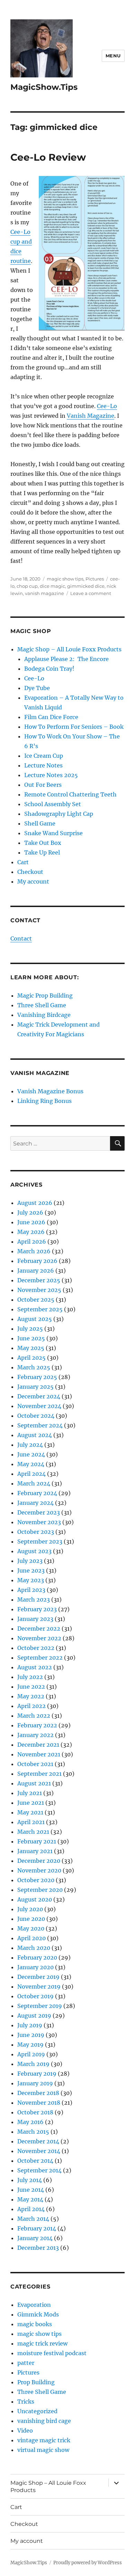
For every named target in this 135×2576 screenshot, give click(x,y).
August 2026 (35, 1203)
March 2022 (34, 1716)
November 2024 (39, 1406)
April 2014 (31, 2209)
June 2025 (31, 1338)
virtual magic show (43, 2450)
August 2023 (34, 1551)
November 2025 (39, 1290)
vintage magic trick (44, 2440)
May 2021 (30, 1812)
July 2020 (30, 1909)
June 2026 (31, 1222)
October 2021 (35, 1764)
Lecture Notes (43, 765)
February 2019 (37, 2074)
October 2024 (36, 1416)
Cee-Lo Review (48, 157)
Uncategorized (37, 2411)
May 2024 (31, 1464)
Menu (113, 56)
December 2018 (38, 2093)
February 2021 (37, 1841)
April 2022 (31, 1706)
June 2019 (31, 2035)
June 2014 (31, 2190)
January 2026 (36, 1271)
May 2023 (31, 1580)
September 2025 (40, 1309)
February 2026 (37, 1261)
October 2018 (35, 2112)
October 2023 (36, 1532)
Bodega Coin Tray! (49, 669)
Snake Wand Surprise (53, 833)
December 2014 (38, 2141)
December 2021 (38, 1745)
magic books (35, 2324)
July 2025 (30, 1329)
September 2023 (40, 1541)
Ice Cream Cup (44, 756)
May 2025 (31, 1348)
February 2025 (37, 1377)
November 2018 (39, 2103)
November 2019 (39, 1987)
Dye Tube (37, 688)
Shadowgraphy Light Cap (59, 814)
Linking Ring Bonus (44, 1101)
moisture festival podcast (52, 2353)
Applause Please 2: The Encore (66, 659)
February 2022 (37, 1725)
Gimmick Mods (38, 2314)
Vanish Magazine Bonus (50, 1091)
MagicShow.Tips (44, 87)
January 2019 (35, 2083)
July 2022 (30, 1677)
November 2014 (39, 2151)
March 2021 (33, 1832)
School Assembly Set (53, 804)
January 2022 (35, 1735)
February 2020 (37, 1957)
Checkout (30, 872)
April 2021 (31, 1822)
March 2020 (34, 1948)
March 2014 (33, 2219)
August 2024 (35, 1435)
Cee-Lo (107, 406)
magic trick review (42, 2343)
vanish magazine (44, 593)
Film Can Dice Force (51, 717)
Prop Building (36, 2382)
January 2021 (35, 1851)
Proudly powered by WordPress (88, 2563)
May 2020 (31, 1928)
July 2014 (30, 2180)
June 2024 (31, 1454)
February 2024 (37, 1493)
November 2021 (39, 1754)
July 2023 (30, 1561)
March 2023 (34, 1600)
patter (26, 2363)
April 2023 (31, 1590)
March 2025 (34, 1367)
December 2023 (39, 1512)
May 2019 (30, 2045)
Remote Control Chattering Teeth (70, 794)
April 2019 (31, 2054)
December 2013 (38, 2248)
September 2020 (40, 1890)
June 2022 (31, 1687)
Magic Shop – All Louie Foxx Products (69, 649)
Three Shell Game (42, 1005)
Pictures (95, 579)
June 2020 (31, 1919)
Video (25, 2431)
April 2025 (31, 1358)
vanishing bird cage (44, 2421)
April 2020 (31, 1938)
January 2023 (35, 1619)
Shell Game (40, 823)
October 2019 (35, 1996)
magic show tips (65, 579)
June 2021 (31, 1803)
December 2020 (39, 1861)
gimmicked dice (86, 586)
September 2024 (40, 1425)
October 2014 (35, 2161)
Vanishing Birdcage (44, 1015)
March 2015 (33, 2132)
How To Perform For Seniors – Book (74, 727)
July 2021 (30, 1793)
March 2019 (33, 2064)
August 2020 (35, 1899)
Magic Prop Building (45, 996)
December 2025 (39, 1280)
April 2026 (32, 1242)
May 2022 (31, 1696)
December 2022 (39, 1629)
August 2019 (34, 2016)
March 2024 (34, 1483)
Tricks (26, 2402)
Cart (23, 862)
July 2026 (30, 1212)
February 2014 (37, 2228)
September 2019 (40, 2006)
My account (33, 881)
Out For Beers (43, 785)
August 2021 (34, 1783)
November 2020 (39, 1870)
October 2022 (36, 1648)
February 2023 (37, 1609)
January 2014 (35, 2238)
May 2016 (30, 2122)
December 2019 (38, 1977)
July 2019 (30, 2025)
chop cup (27, 586)
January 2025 (35, 1387)
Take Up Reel (42, 852)
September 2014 (39, 2170)
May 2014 (30, 2199)
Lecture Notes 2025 (51, 775)
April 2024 (31, 1474)
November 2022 (39, 1638)
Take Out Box (43, 843)
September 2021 (39, 1774)
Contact (21, 938)
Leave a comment (91, 593)
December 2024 (39, 1396)
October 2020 (36, 1880)
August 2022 (35, 1667)
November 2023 (39, 1522)
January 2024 (35, 1503)
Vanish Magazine (91, 416)
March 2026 (34, 1251)
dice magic (52, 586)
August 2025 (35, 1319)
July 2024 (30, 1445)
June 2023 (31, 1570)
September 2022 (40, 1658)
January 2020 (35, 1967)
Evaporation (34, 2305)
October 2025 (36, 1300)
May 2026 (31, 1232)
